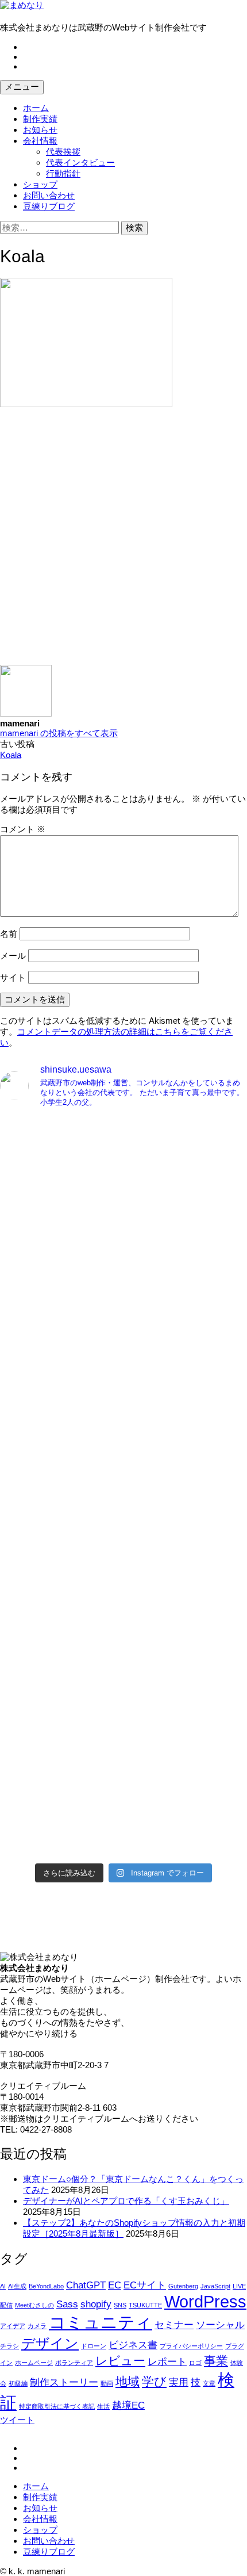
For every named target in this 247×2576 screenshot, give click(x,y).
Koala (11, 755)
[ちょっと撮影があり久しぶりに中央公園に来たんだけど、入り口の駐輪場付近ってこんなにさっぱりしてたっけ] (123, 1352)
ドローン (94, 2346)
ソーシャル (220, 2325)
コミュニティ (101, 2322)
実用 (179, 2382)
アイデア (13, 2326)
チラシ (9, 2346)
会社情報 (40, 141)
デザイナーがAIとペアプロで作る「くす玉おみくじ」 (126, 2201)
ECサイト (145, 2285)
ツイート (17, 2420)
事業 (216, 2361)
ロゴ (195, 2363)
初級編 (18, 2383)
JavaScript (215, 2286)
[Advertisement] (123, 541)
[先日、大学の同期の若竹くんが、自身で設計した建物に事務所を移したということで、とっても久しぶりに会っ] (123, 1207)
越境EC (128, 2405)
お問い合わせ (49, 195)
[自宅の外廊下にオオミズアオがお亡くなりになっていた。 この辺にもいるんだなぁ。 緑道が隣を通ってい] (123, 1640)
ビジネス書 (133, 2345)
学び (154, 2381)
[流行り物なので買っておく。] (123, 1127)
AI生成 (17, 2286)
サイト (13, 977)
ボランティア (74, 2363)
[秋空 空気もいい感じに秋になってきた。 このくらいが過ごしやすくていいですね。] (123, 1496)
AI (3, 2286)
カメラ (37, 2326)
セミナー (174, 2325)
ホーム (36, 108)
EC (115, 2285)
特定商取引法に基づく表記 (57, 2406)
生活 (103, 2406)
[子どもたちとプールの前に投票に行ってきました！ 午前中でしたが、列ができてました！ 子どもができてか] (123, 1784)
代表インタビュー (80, 162)
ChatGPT (86, 2285)
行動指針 (63, 173)
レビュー (120, 2361)
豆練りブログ (49, 206)
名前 (9, 934)
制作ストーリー (64, 2382)
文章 (209, 2383)
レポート (167, 2362)
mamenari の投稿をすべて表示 (59, 733)
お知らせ (40, 130)
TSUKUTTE (145, 2305)
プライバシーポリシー (191, 2346)
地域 (128, 2381)
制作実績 (40, 119)
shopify (96, 2304)
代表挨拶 (63, 152)
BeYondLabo (46, 2286)
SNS (120, 2305)
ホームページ (34, 2363)
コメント (23, 829)
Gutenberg (183, 2286)
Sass (67, 2304)
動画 (107, 2383)
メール (13, 956)
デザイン (50, 2343)
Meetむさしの (34, 2305)
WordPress (205, 2301)
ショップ (40, 184)
